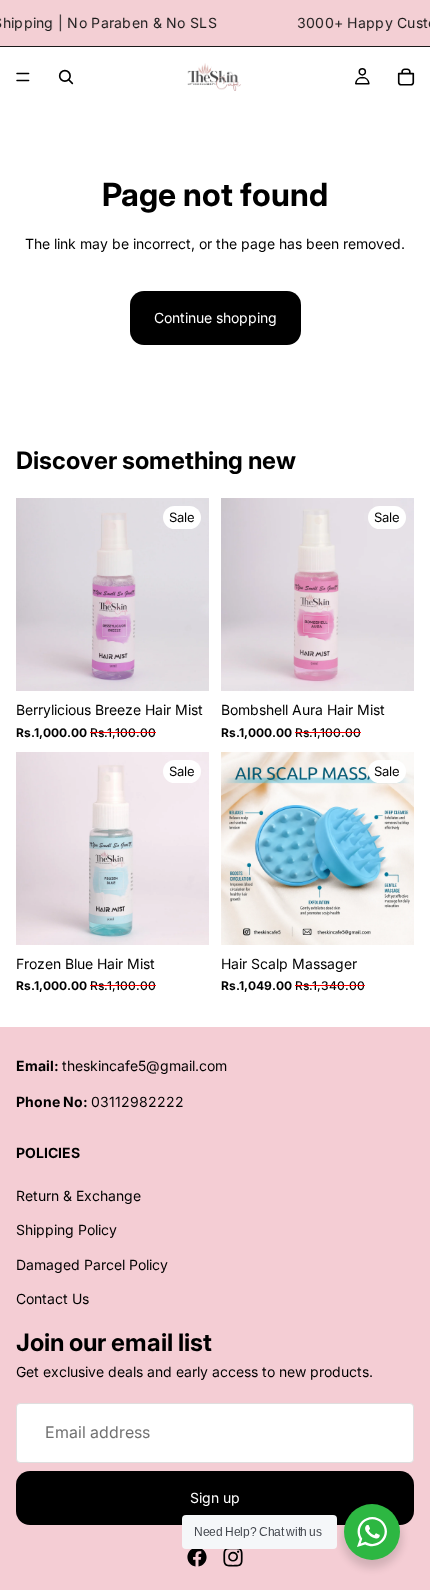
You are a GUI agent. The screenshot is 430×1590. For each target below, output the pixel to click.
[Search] (66, 77)
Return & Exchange (78, 1195)
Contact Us (52, 1298)
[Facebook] (197, 1557)
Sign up (215, 1497)
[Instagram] (233, 1557)
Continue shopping (215, 317)
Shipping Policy (66, 1230)
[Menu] (23, 78)
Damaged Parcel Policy (92, 1264)
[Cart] (406, 77)
